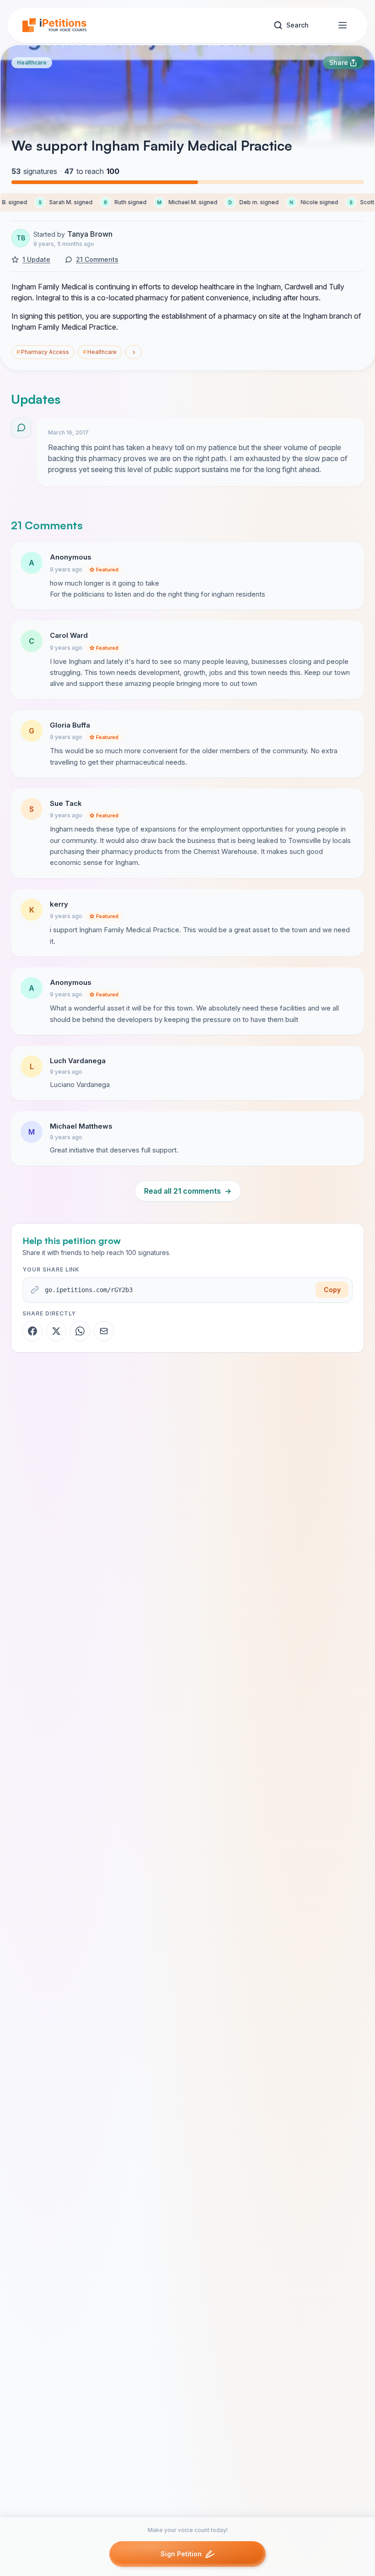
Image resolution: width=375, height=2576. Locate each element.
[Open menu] (343, 25)
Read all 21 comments (188, 1191)
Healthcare (32, 62)
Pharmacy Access (43, 352)
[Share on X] (56, 1331)
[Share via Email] (104, 1331)
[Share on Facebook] (32, 1331)
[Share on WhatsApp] (80, 1331)
